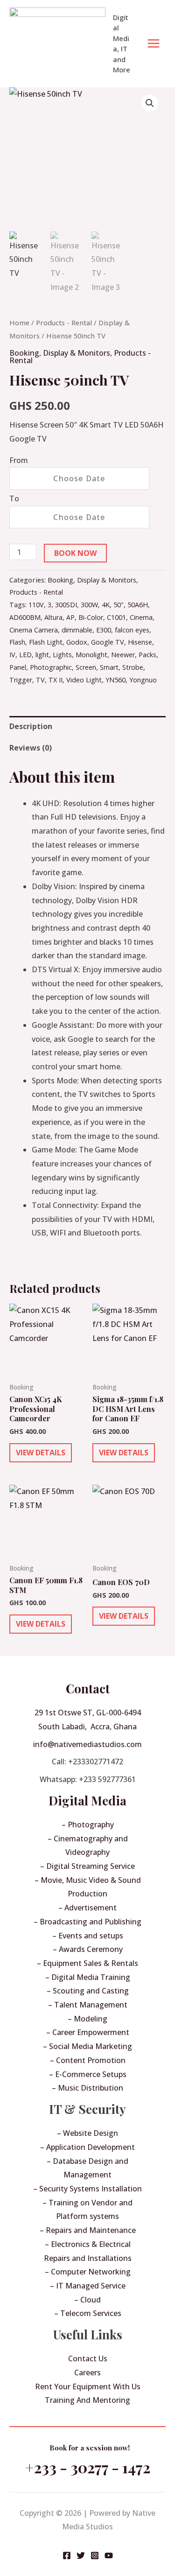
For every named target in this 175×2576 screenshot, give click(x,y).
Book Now (75, 553)
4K (106, 605)
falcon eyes (132, 630)
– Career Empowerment (88, 2032)
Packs (147, 655)
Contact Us (88, 2358)
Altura (53, 617)
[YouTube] (109, 2555)
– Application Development (87, 2147)
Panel (18, 667)
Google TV (108, 642)
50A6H (138, 605)
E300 (104, 630)
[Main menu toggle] (154, 43)
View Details (41, 1453)
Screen (86, 667)
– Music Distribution (87, 2088)
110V (36, 605)
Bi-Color (91, 617)
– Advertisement (87, 1908)
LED (25, 655)
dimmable (77, 630)
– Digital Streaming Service (87, 1866)
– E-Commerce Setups (88, 2074)
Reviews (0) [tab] (31, 748)
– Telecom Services (88, 2313)
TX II (56, 680)
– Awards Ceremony (88, 1949)
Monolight (91, 655)
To (14, 498)
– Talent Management (88, 2005)
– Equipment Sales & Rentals (87, 1963)
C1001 (116, 617)
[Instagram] (95, 2555)
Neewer (123, 655)
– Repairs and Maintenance (88, 2230)
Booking (24, 353)
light (42, 655)
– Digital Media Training (88, 1977)
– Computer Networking (88, 2272)
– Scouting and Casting (88, 1991)
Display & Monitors (77, 353)
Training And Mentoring (87, 2400)
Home (19, 323)
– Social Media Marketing (87, 2046)
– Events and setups (88, 1936)
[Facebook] (67, 2555)
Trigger (21, 680)
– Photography (88, 1825)
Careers (87, 2372)
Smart (109, 667)
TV (40, 680)
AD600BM (25, 617)
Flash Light (46, 642)
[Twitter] (81, 2555)
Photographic (51, 667)
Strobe (133, 667)
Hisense (140, 642)
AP (70, 617)
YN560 (115, 680)
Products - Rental (64, 323)
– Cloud (87, 2300)
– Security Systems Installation (87, 2189)
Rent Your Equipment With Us (88, 2386)
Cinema (141, 617)
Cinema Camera (34, 630)
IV (12, 655)
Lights (62, 655)
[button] (150, 103)
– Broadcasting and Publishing (87, 1922)
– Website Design (87, 2133)
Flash (17, 642)
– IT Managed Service (88, 2286)
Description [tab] (31, 726)
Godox (77, 642)
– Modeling (87, 2019)
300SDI (66, 605)
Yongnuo (143, 680)
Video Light (84, 680)
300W (89, 605)
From (19, 460)
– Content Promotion (88, 2060)
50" (119, 605)
